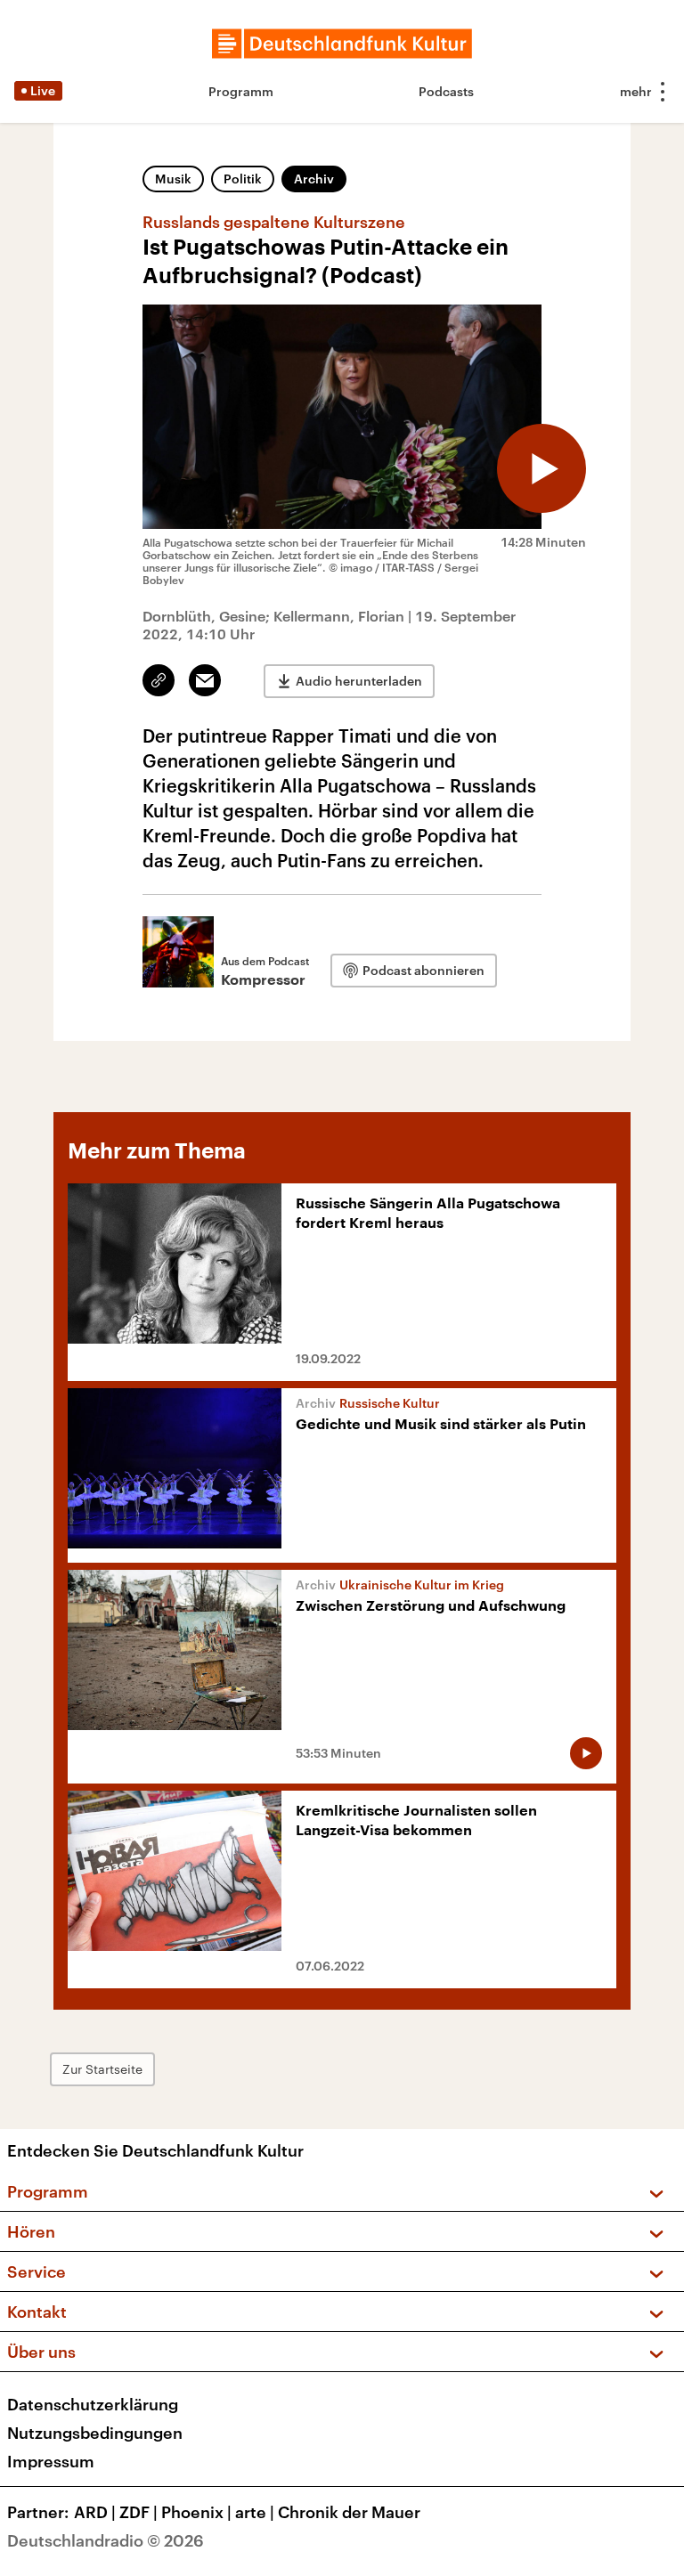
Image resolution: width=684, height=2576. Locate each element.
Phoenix (196, 2512)
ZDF (138, 2512)
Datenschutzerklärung (93, 2404)
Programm (241, 91)
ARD (95, 2512)
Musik (173, 179)
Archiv (314, 179)
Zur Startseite (102, 2069)
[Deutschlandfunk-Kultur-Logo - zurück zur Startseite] (342, 44)
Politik (243, 179)
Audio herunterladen (359, 681)
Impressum (51, 2461)
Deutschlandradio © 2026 (106, 2540)
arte (255, 2512)
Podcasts (446, 91)
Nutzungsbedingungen (95, 2433)
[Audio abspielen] (541, 468)
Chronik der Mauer (349, 2512)
